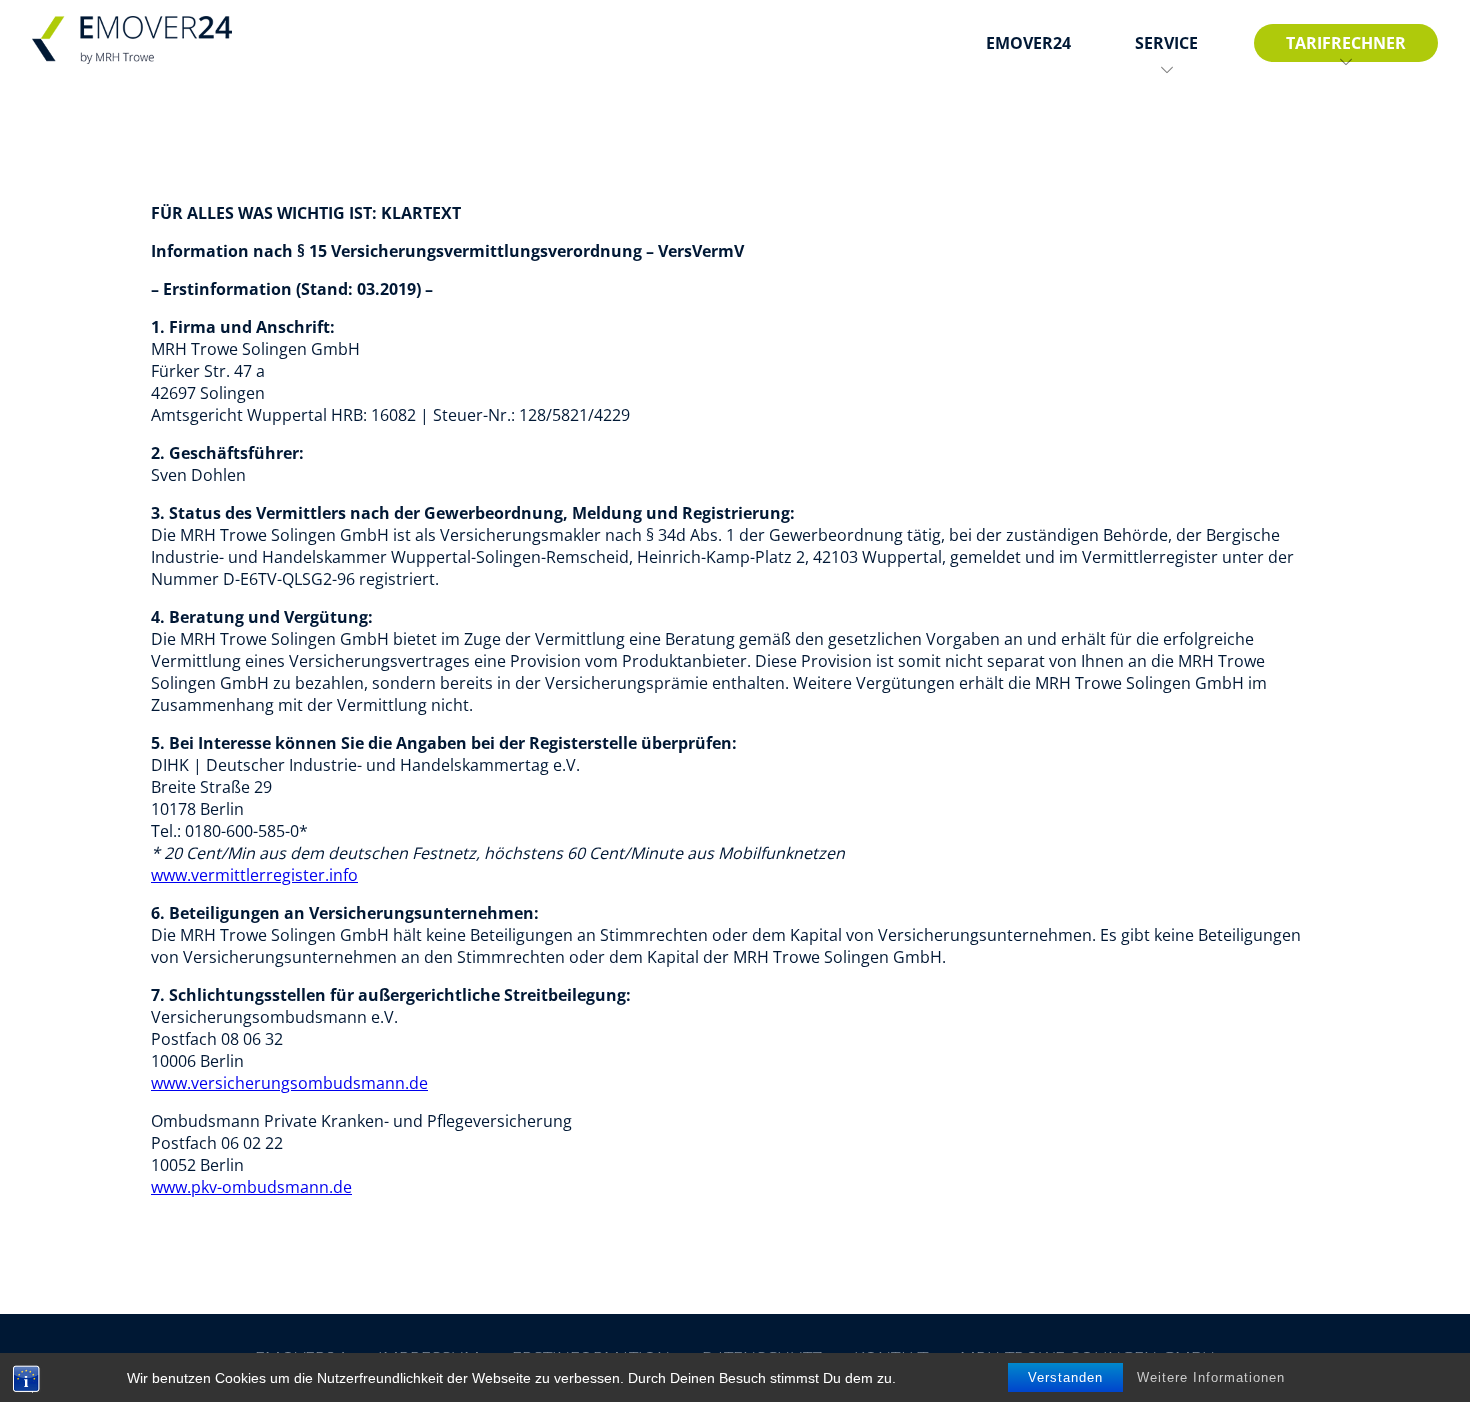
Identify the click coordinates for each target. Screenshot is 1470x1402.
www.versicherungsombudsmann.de (289, 1083)
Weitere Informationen (1211, 1377)
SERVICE (1166, 43)
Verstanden (1065, 1377)
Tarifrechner (1346, 43)
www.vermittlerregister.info (254, 875)
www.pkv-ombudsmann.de (251, 1187)
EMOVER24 (1028, 43)
